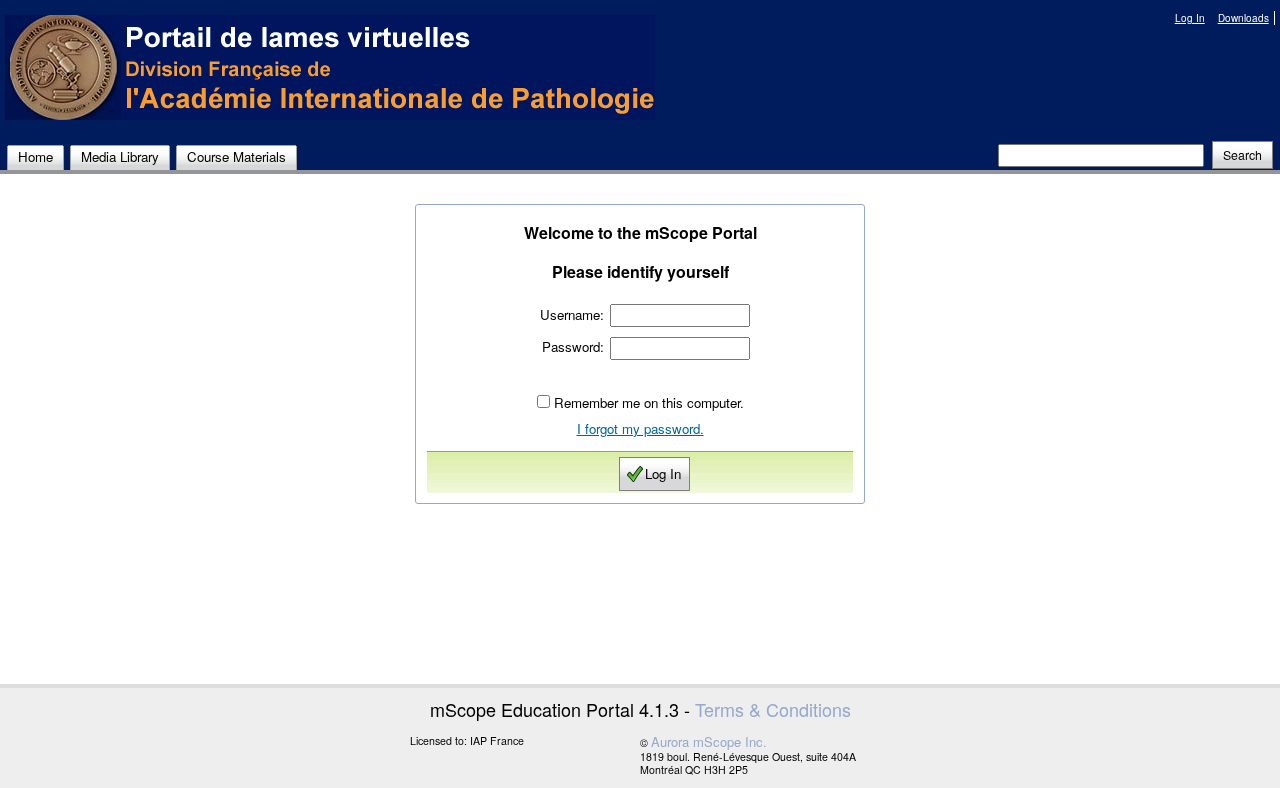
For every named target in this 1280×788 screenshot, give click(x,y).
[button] (1242, 155)
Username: (572, 314)
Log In (1190, 18)
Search (1242, 155)
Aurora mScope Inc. (709, 741)
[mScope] (330, 67)
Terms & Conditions (773, 709)
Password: (573, 346)
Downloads (1243, 18)
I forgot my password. (640, 428)
